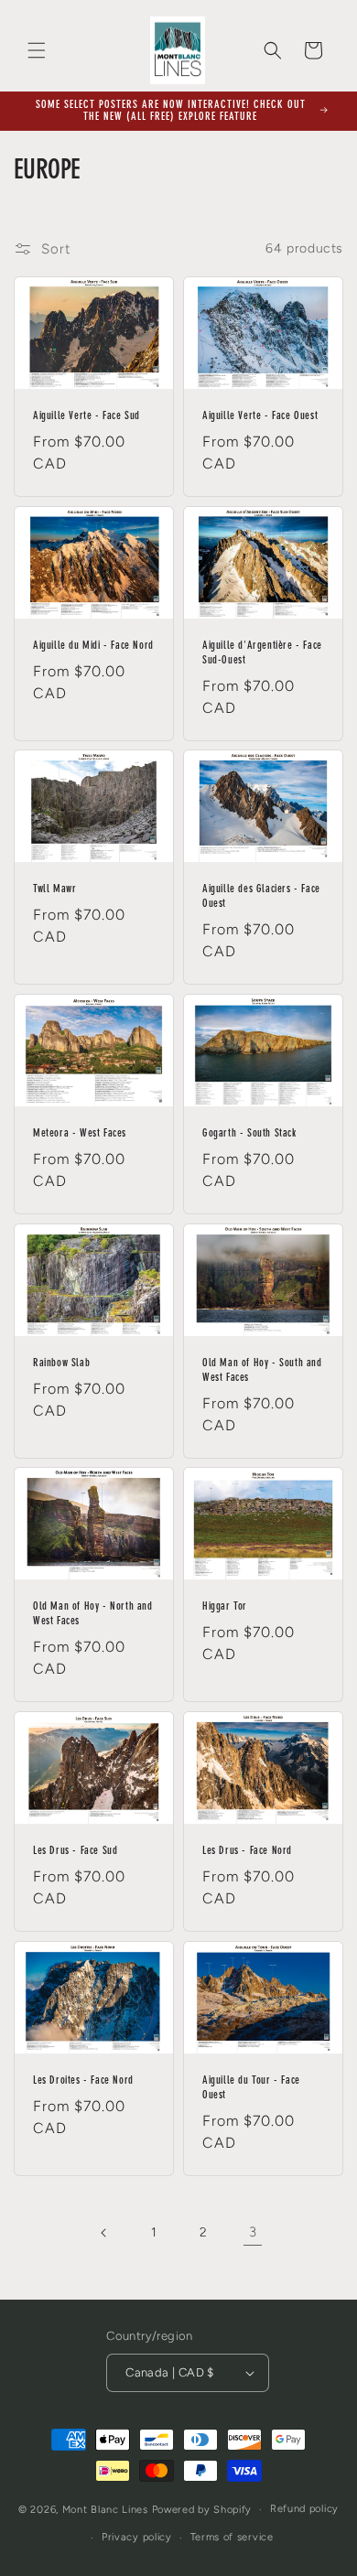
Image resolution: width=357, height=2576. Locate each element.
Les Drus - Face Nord (247, 1851)
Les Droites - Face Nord (83, 2081)
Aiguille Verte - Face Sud (87, 416)
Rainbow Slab (61, 1363)
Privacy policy (137, 2537)
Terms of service (232, 2537)
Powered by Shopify (202, 2510)
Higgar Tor (225, 1608)
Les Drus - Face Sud (75, 1851)
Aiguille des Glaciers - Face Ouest (261, 898)
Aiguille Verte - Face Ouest (260, 416)
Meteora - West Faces (80, 1134)
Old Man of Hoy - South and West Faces (262, 1371)
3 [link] (253, 2232)
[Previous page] (104, 2233)
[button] (37, 50)
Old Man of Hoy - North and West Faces (93, 1615)
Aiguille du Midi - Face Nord (93, 646)
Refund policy (304, 2509)
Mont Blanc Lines (105, 2510)
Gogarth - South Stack (249, 1134)
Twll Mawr (54, 890)
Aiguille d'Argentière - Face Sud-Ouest (262, 653)
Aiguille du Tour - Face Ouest (251, 2088)
